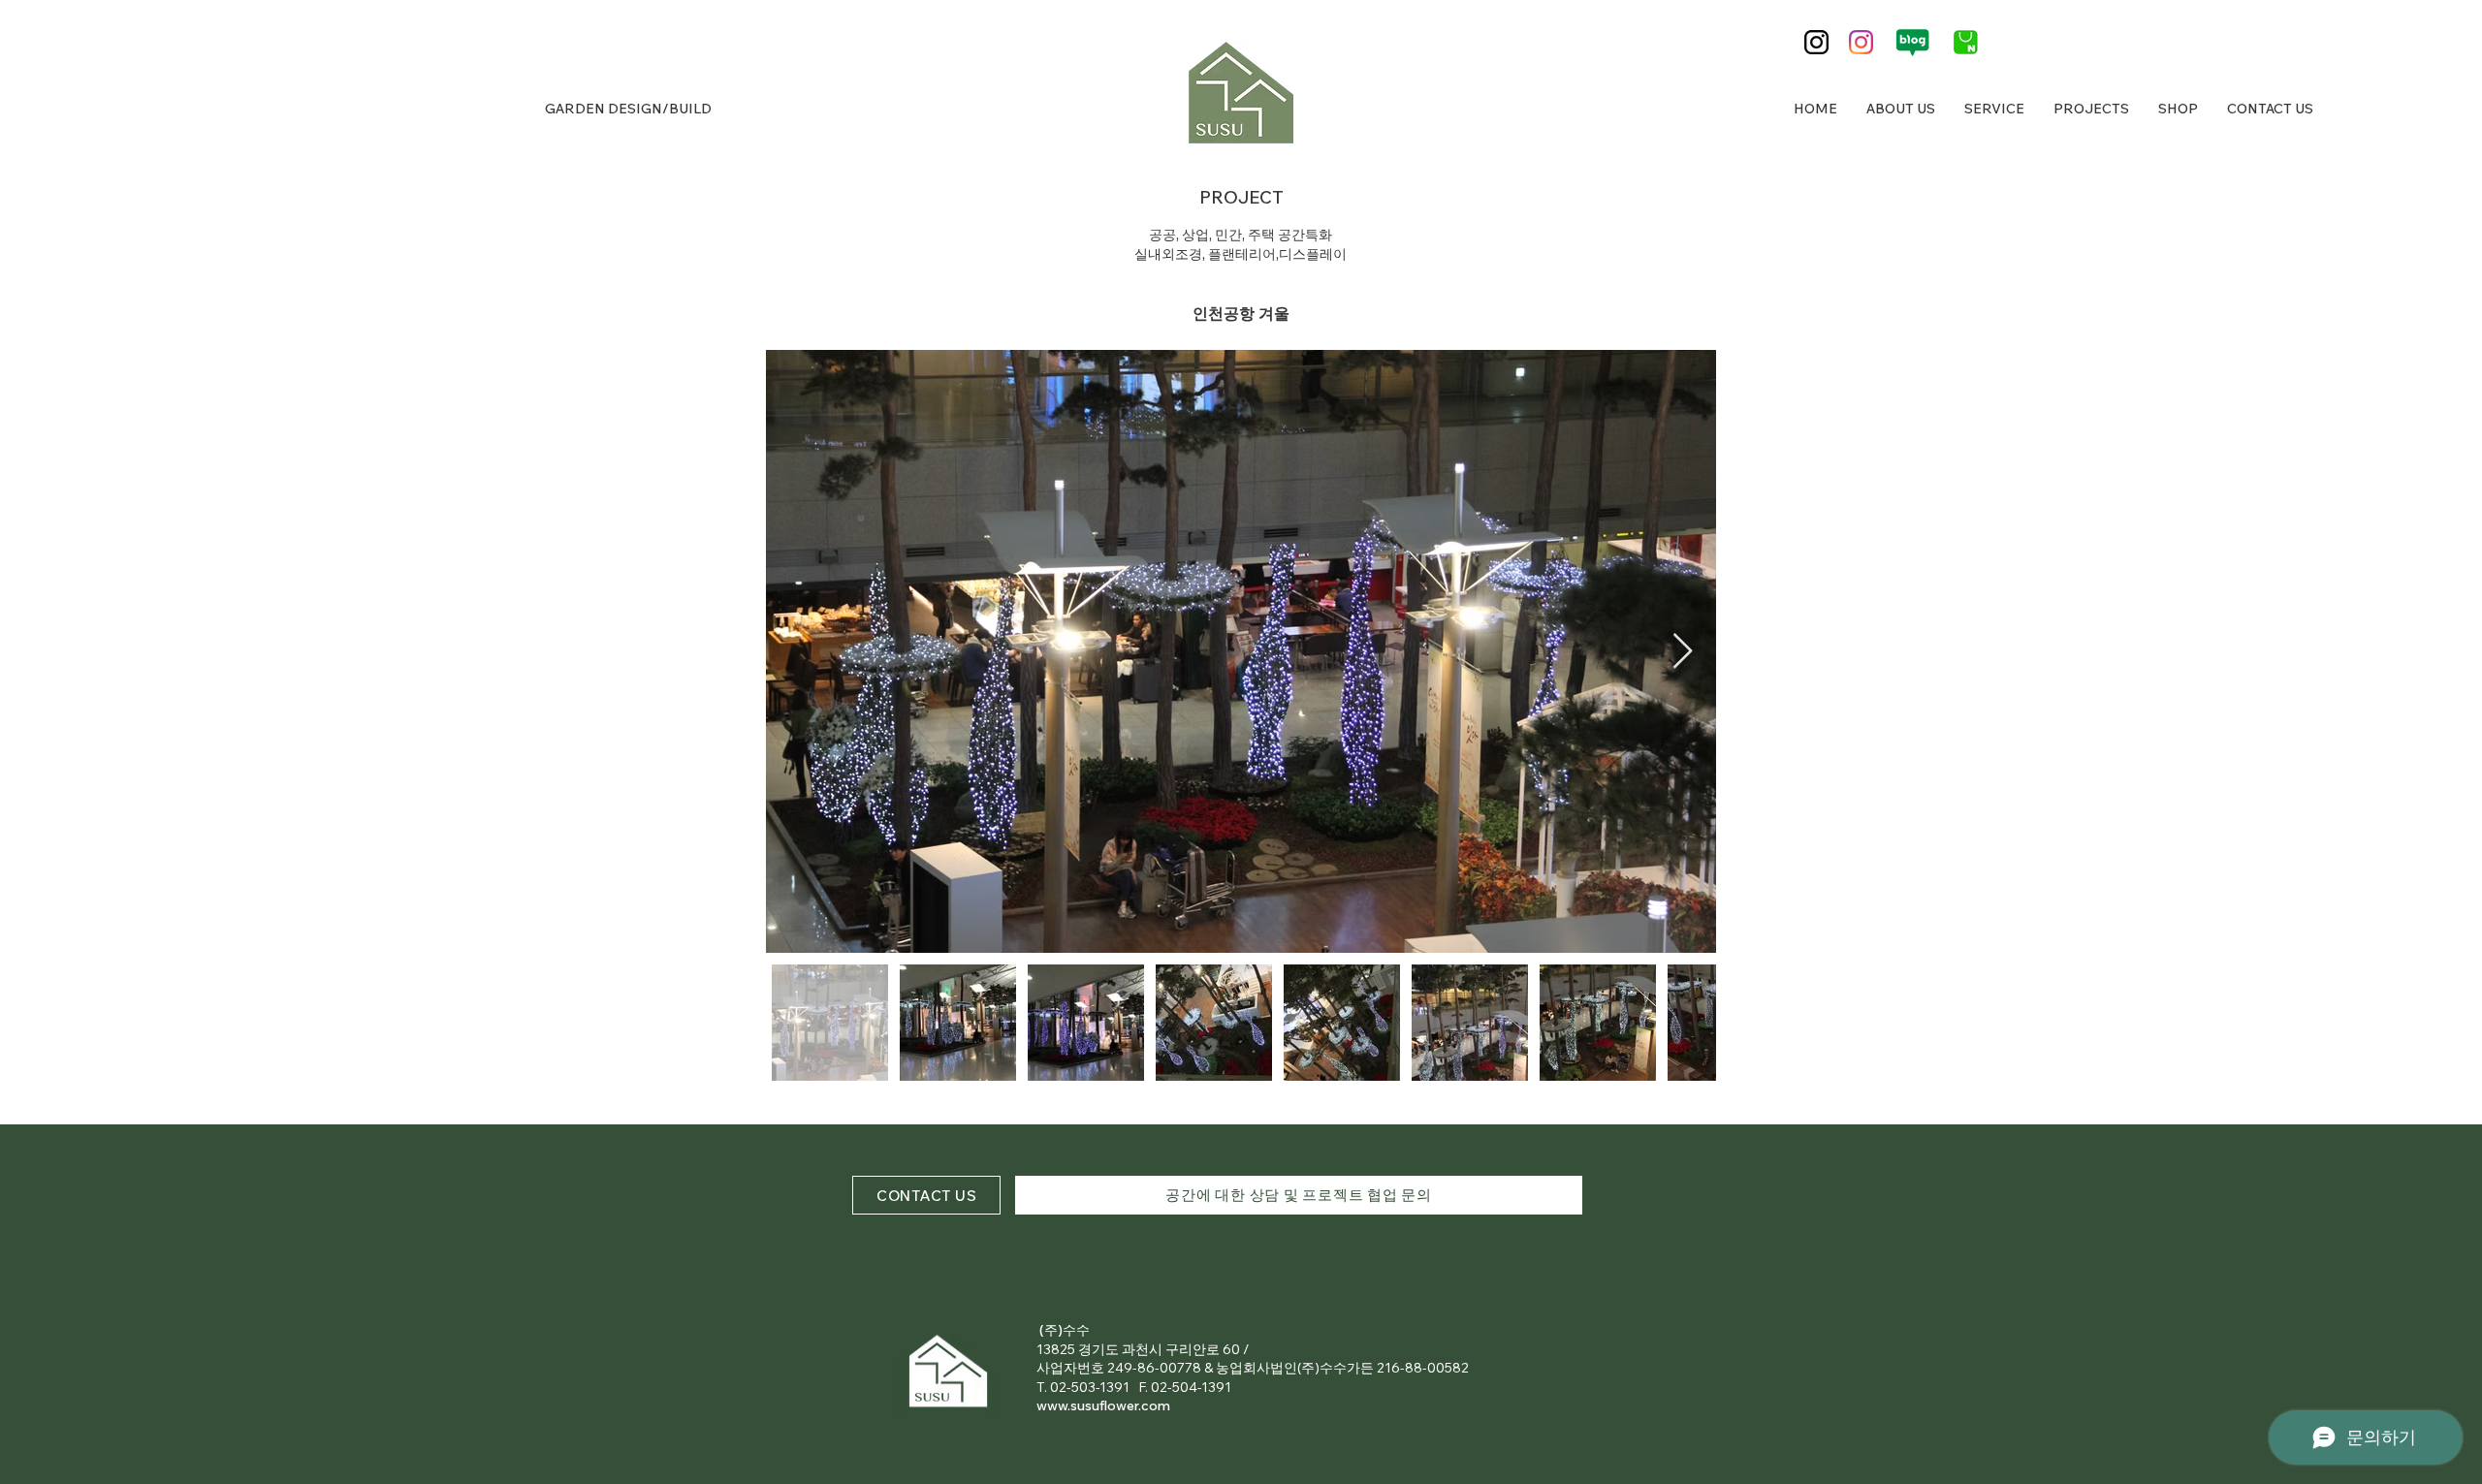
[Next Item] (1683, 652)
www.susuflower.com (1103, 1405)
